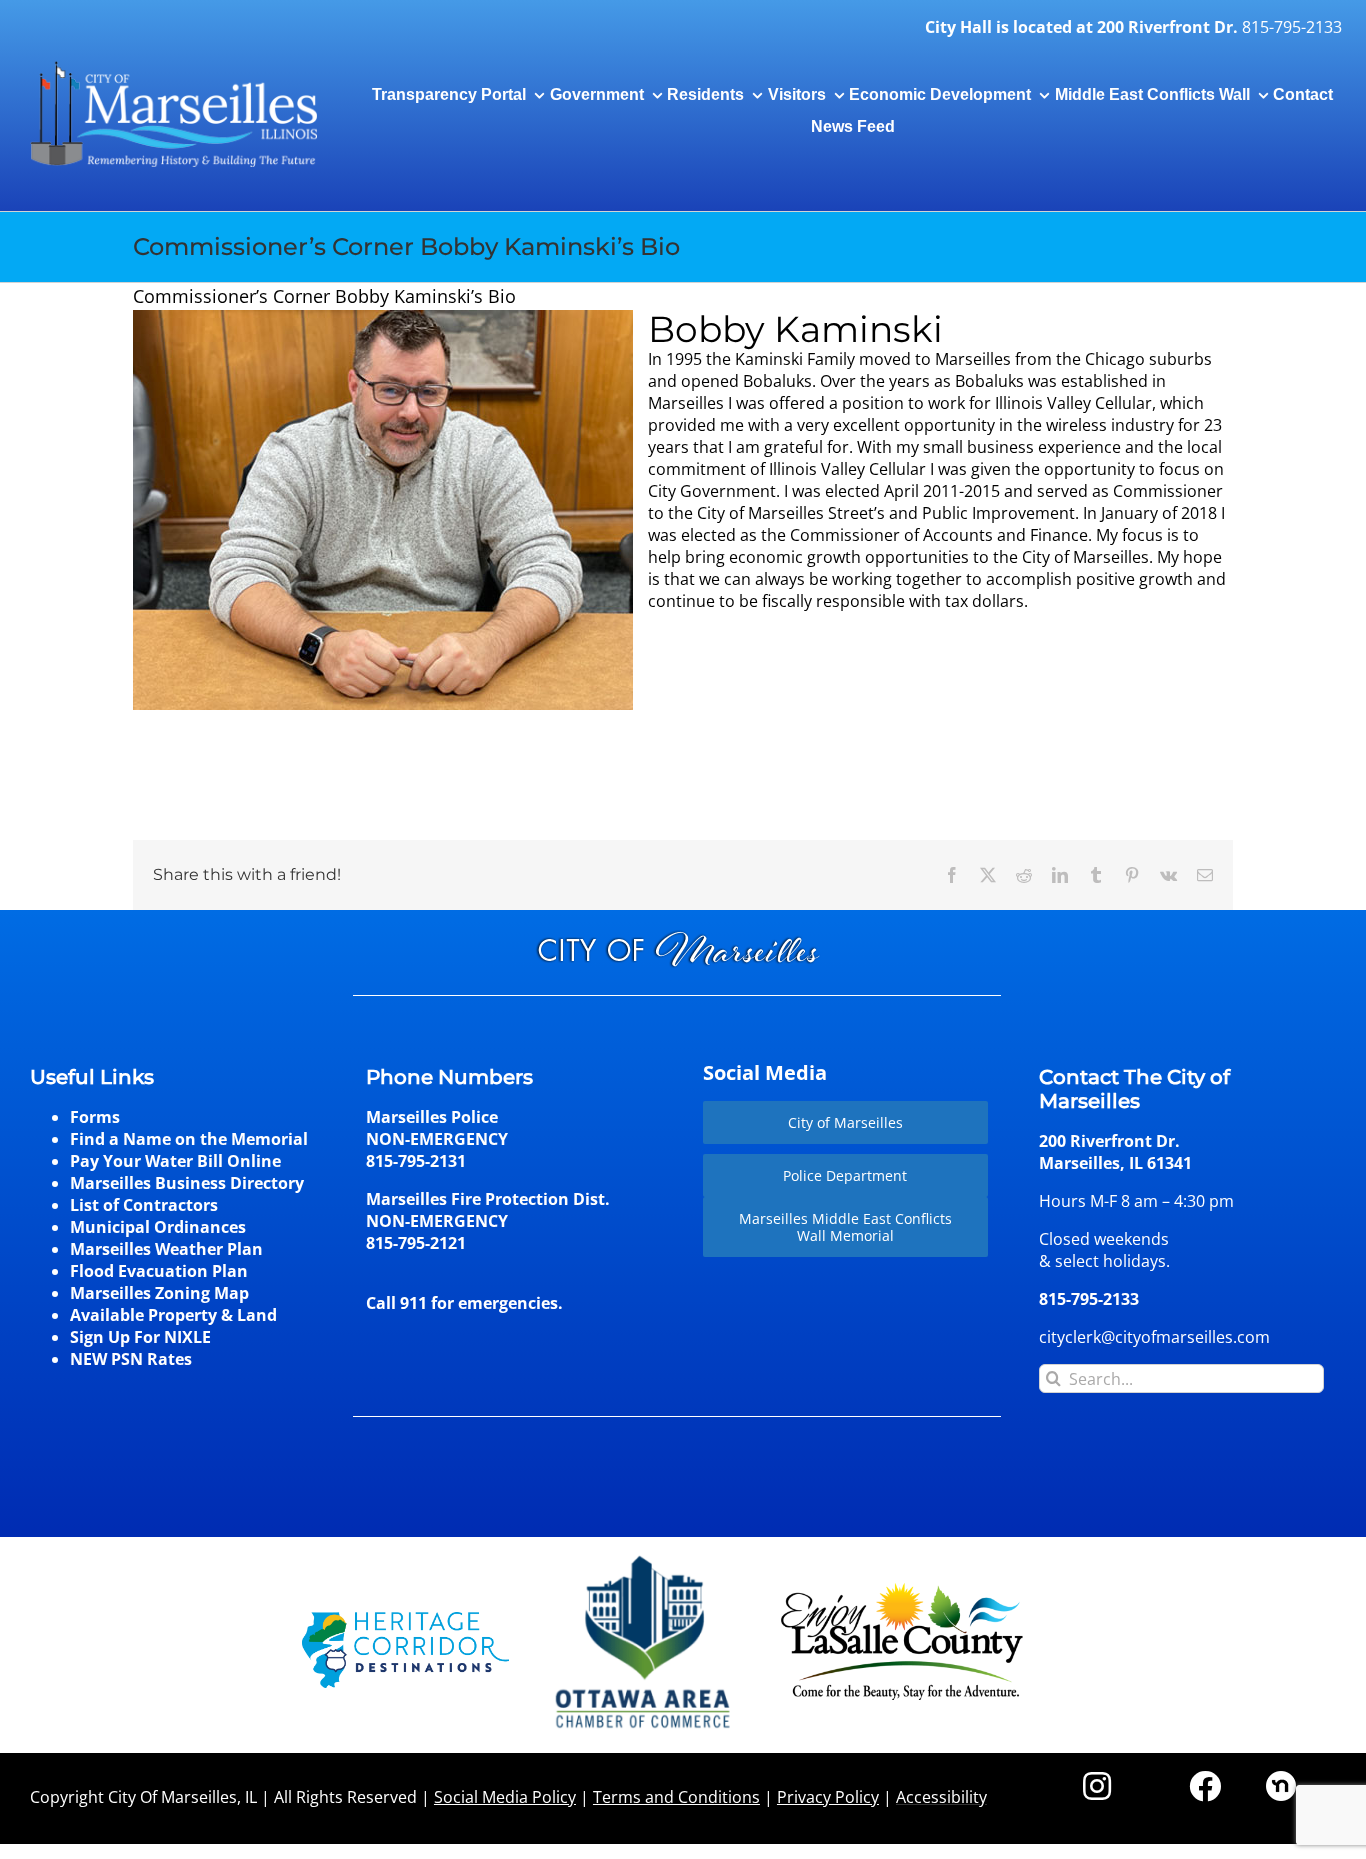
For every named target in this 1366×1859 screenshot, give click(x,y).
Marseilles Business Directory (187, 1183)
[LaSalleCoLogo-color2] (902, 1590)
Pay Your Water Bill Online (175, 1161)
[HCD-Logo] (405, 1620)
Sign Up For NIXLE (140, 1337)
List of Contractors (144, 1205)
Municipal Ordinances (158, 1227)
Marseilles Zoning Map (159, 1293)
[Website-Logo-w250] (644, 1556)
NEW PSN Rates (131, 1359)
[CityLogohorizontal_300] (173, 62)
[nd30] (1281, 1779)
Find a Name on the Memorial (189, 1139)
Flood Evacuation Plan (159, 1271)
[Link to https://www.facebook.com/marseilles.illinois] (1205, 1786)
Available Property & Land (173, 1315)
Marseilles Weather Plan (166, 1249)
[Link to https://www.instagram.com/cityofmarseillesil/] (1097, 1786)
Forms (95, 1117)
